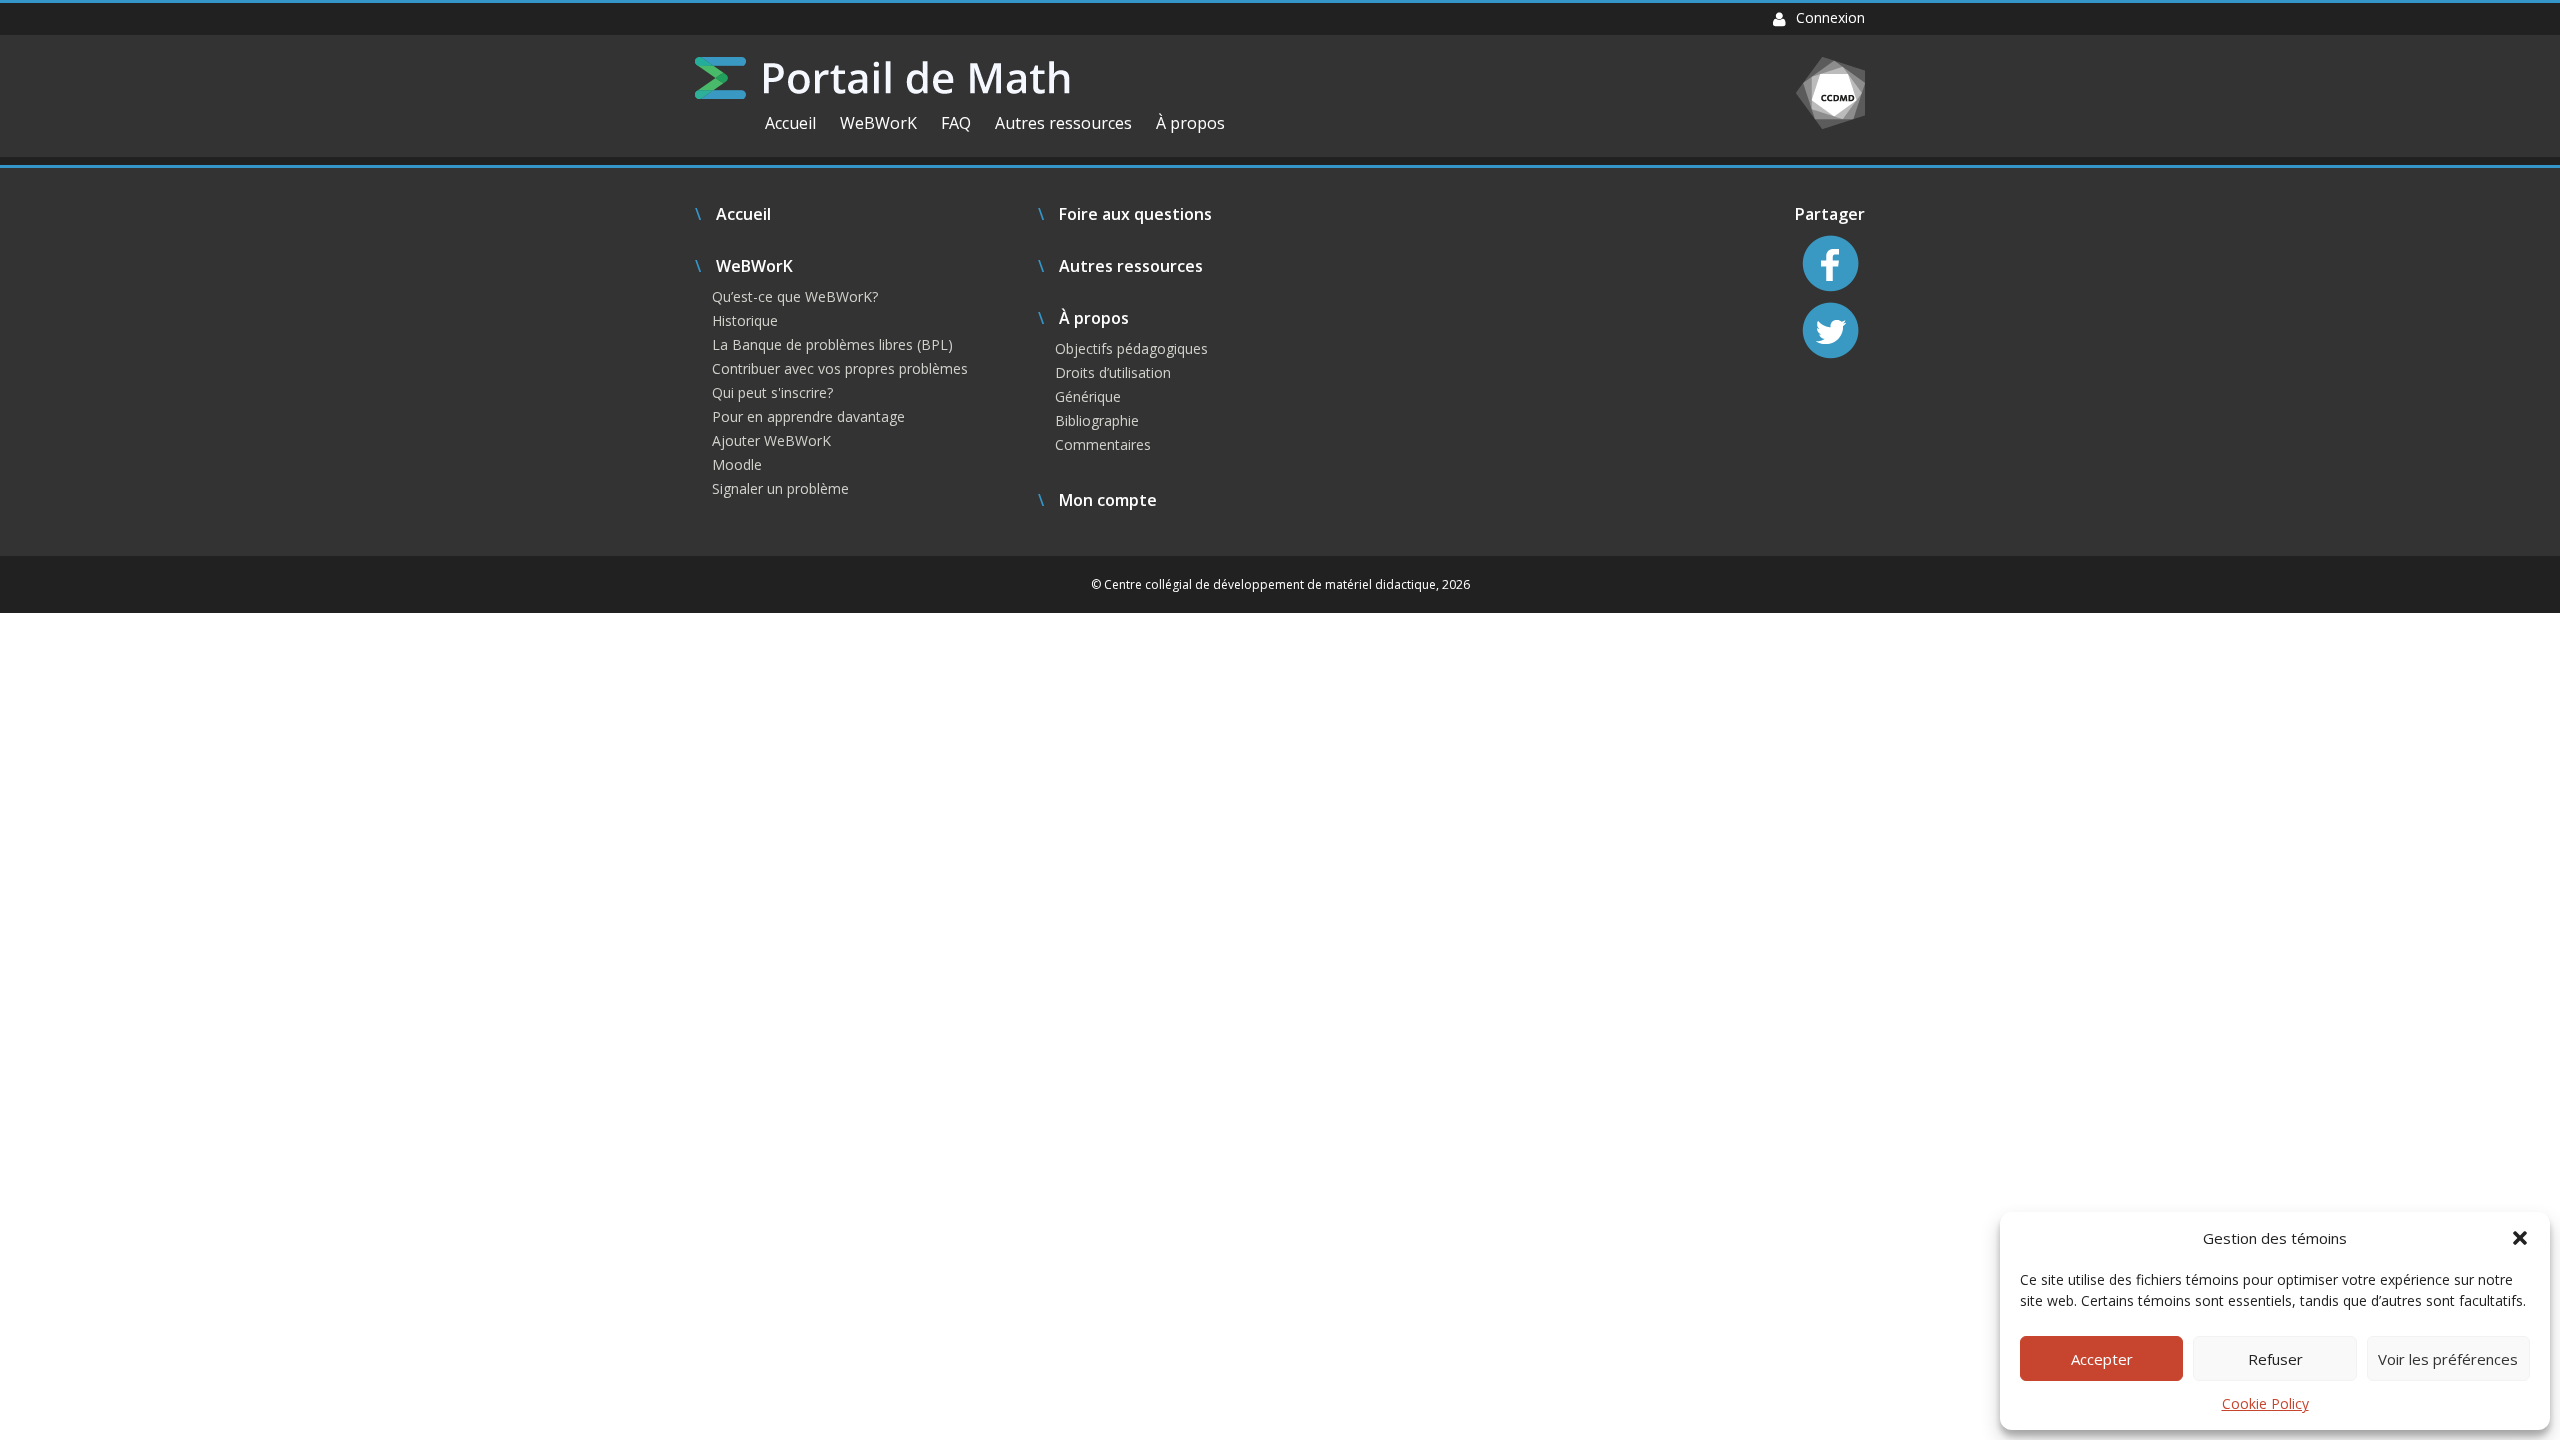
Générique (1088, 396)
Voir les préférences (2448, 1359)
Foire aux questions (1135, 214)
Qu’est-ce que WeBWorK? (795, 296)
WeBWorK (878, 123)
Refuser (2275, 1359)
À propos (1190, 123)
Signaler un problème (780, 488)
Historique (745, 320)
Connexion (1830, 17)
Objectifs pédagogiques (1131, 348)
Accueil (790, 123)
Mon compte (1108, 500)
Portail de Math (882, 78)
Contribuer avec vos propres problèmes (840, 368)
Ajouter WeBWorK (771, 440)
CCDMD (1830, 93)
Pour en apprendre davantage (808, 416)
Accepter (2102, 1359)
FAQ (956, 123)
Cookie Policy (2265, 1403)
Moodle (737, 464)
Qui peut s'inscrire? (772, 392)
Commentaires (1103, 444)
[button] (2520, 1238)
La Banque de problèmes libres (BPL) (832, 344)
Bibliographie (1097, 420)
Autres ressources (1063, 123)
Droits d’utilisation (1113, 372)
